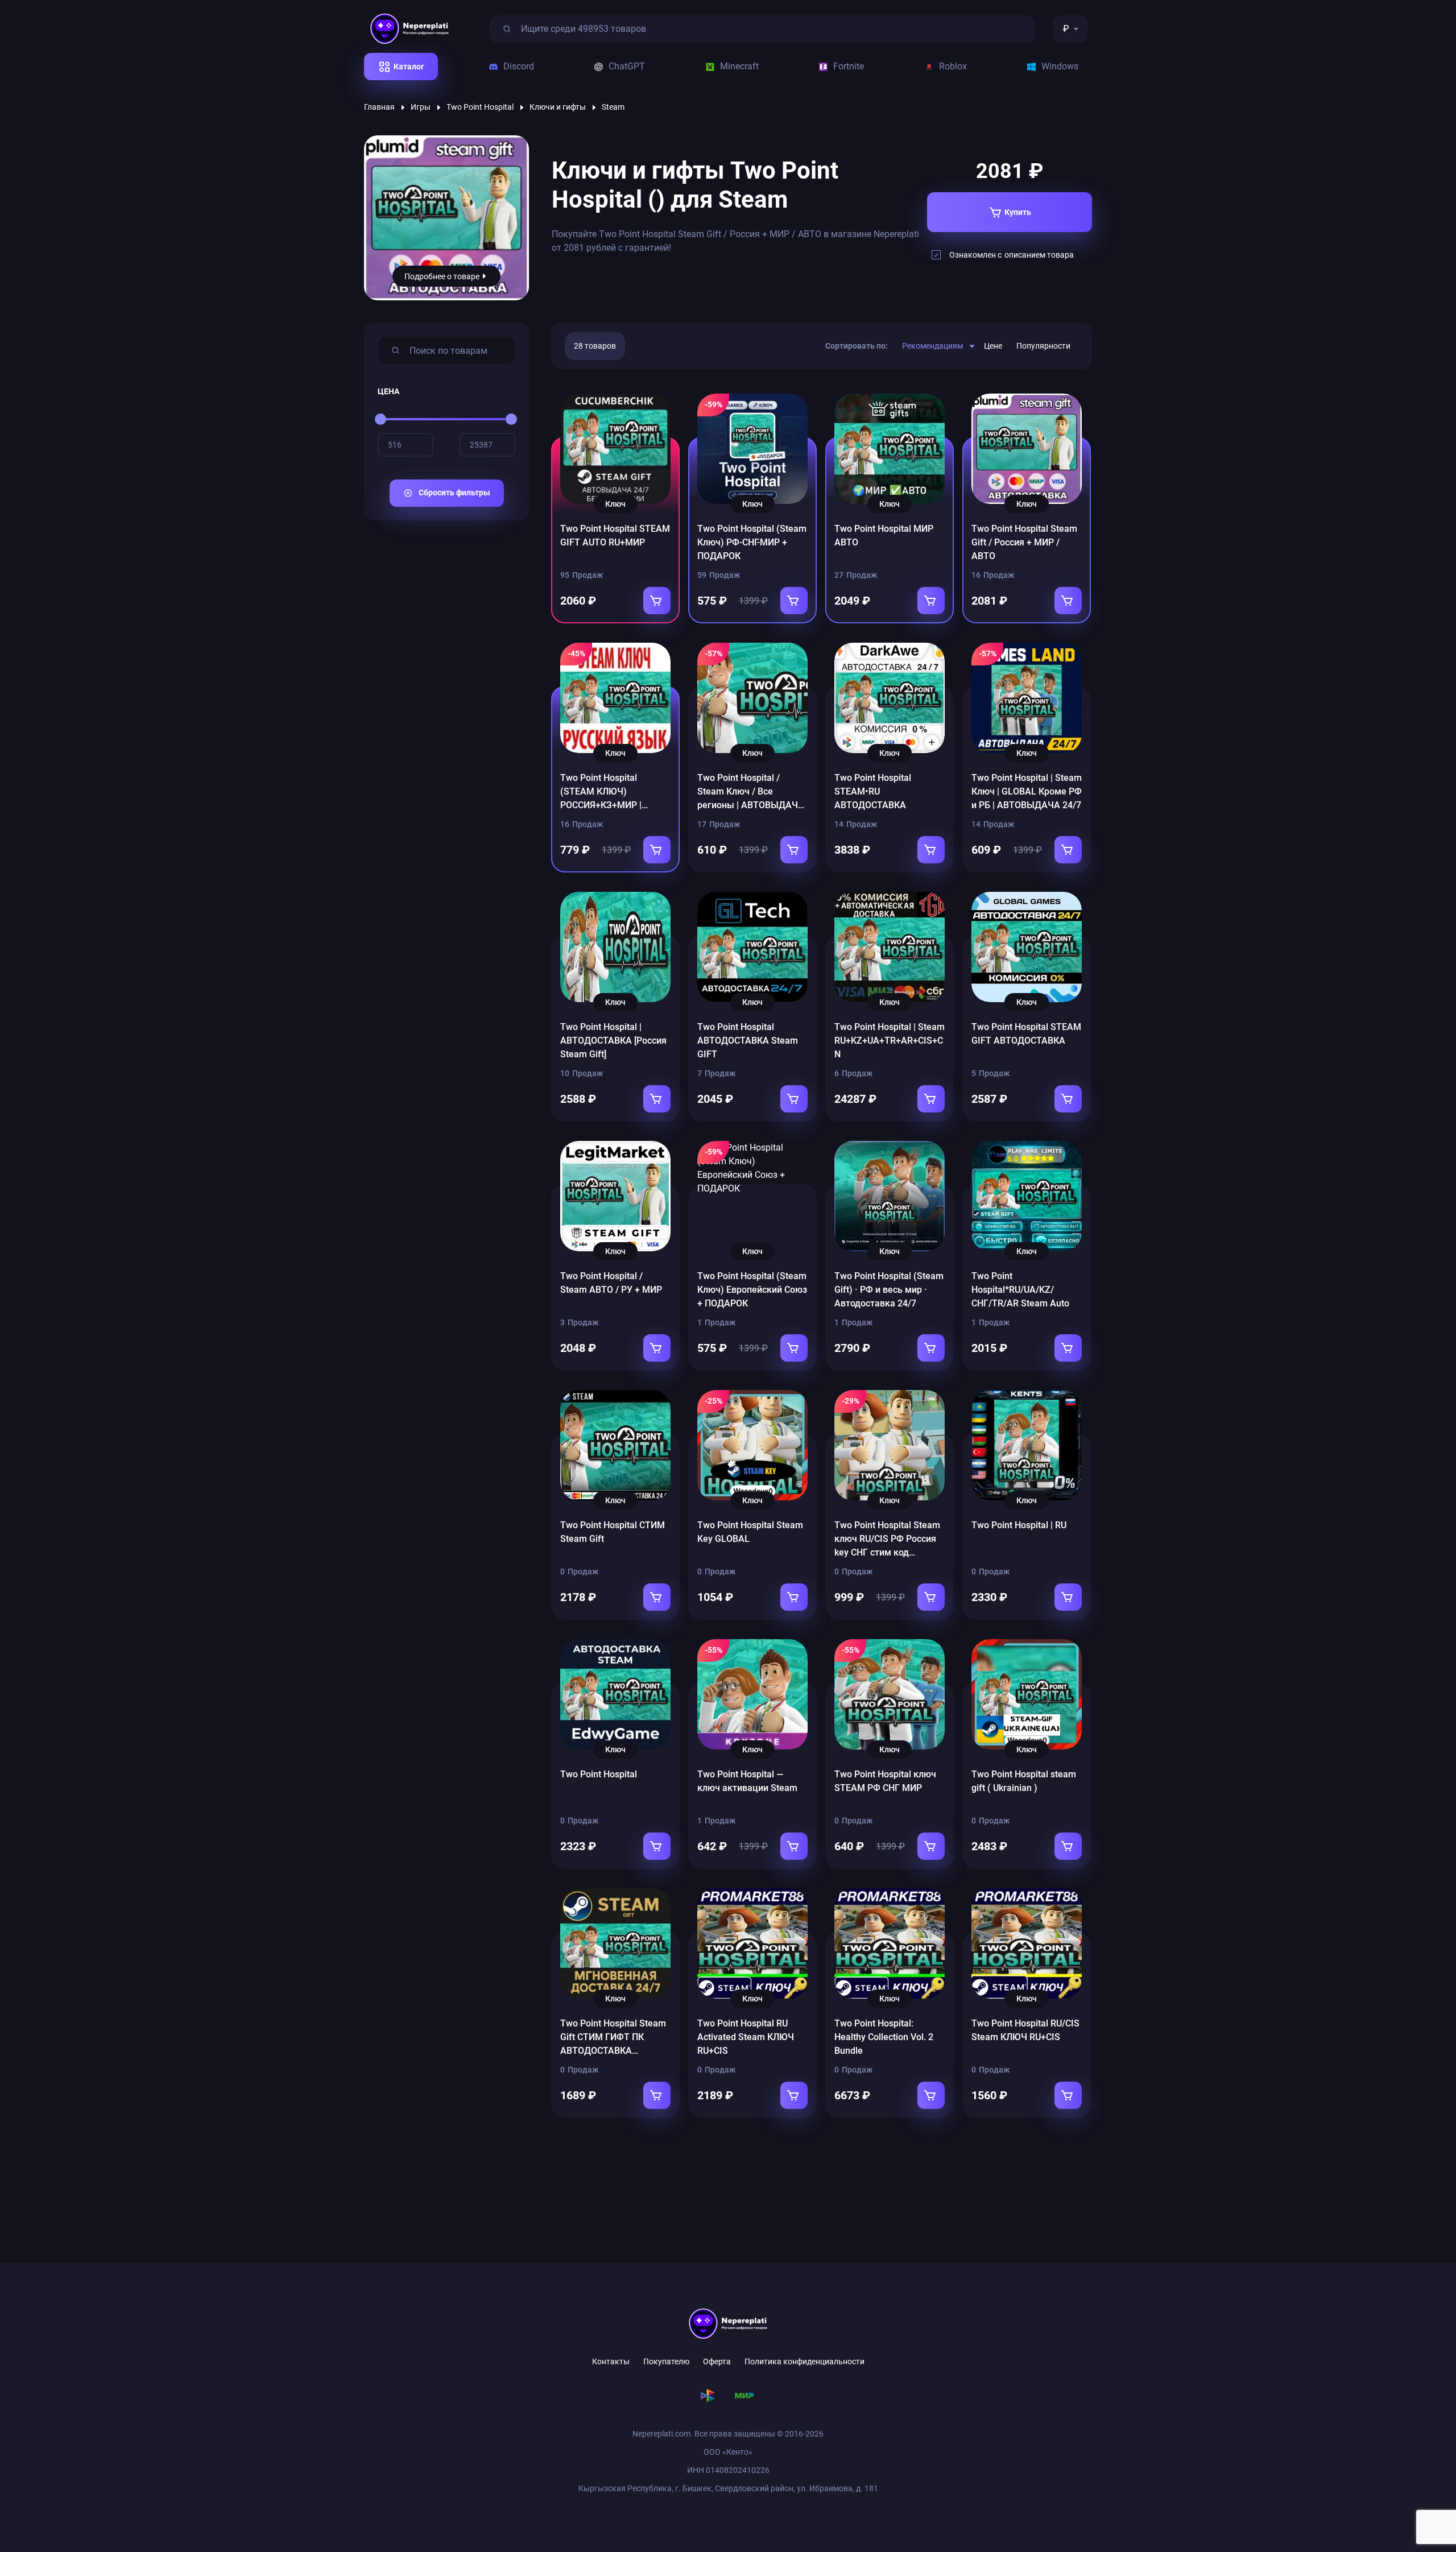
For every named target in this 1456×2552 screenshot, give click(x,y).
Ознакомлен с (1012, 255)
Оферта (717, 2361)
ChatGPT (627, 66)
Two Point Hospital (480, 107)
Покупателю (666, 2361)
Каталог (409, 67)
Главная (379, 107)
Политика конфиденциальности (804, 2361)
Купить (1018, 212)
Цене (993, 346)
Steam (613, 107)
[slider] (380, 419)
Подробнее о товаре (442, 276)
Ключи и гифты (558, 107)
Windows (1060, 66)
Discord (519, 66)
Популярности (1043, 346)
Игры (421, 107)
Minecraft (739, 66)
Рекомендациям (932, 346)
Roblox (953, 66)
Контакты (611, 2361)
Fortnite (849, 66)
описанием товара (1039, 255)
